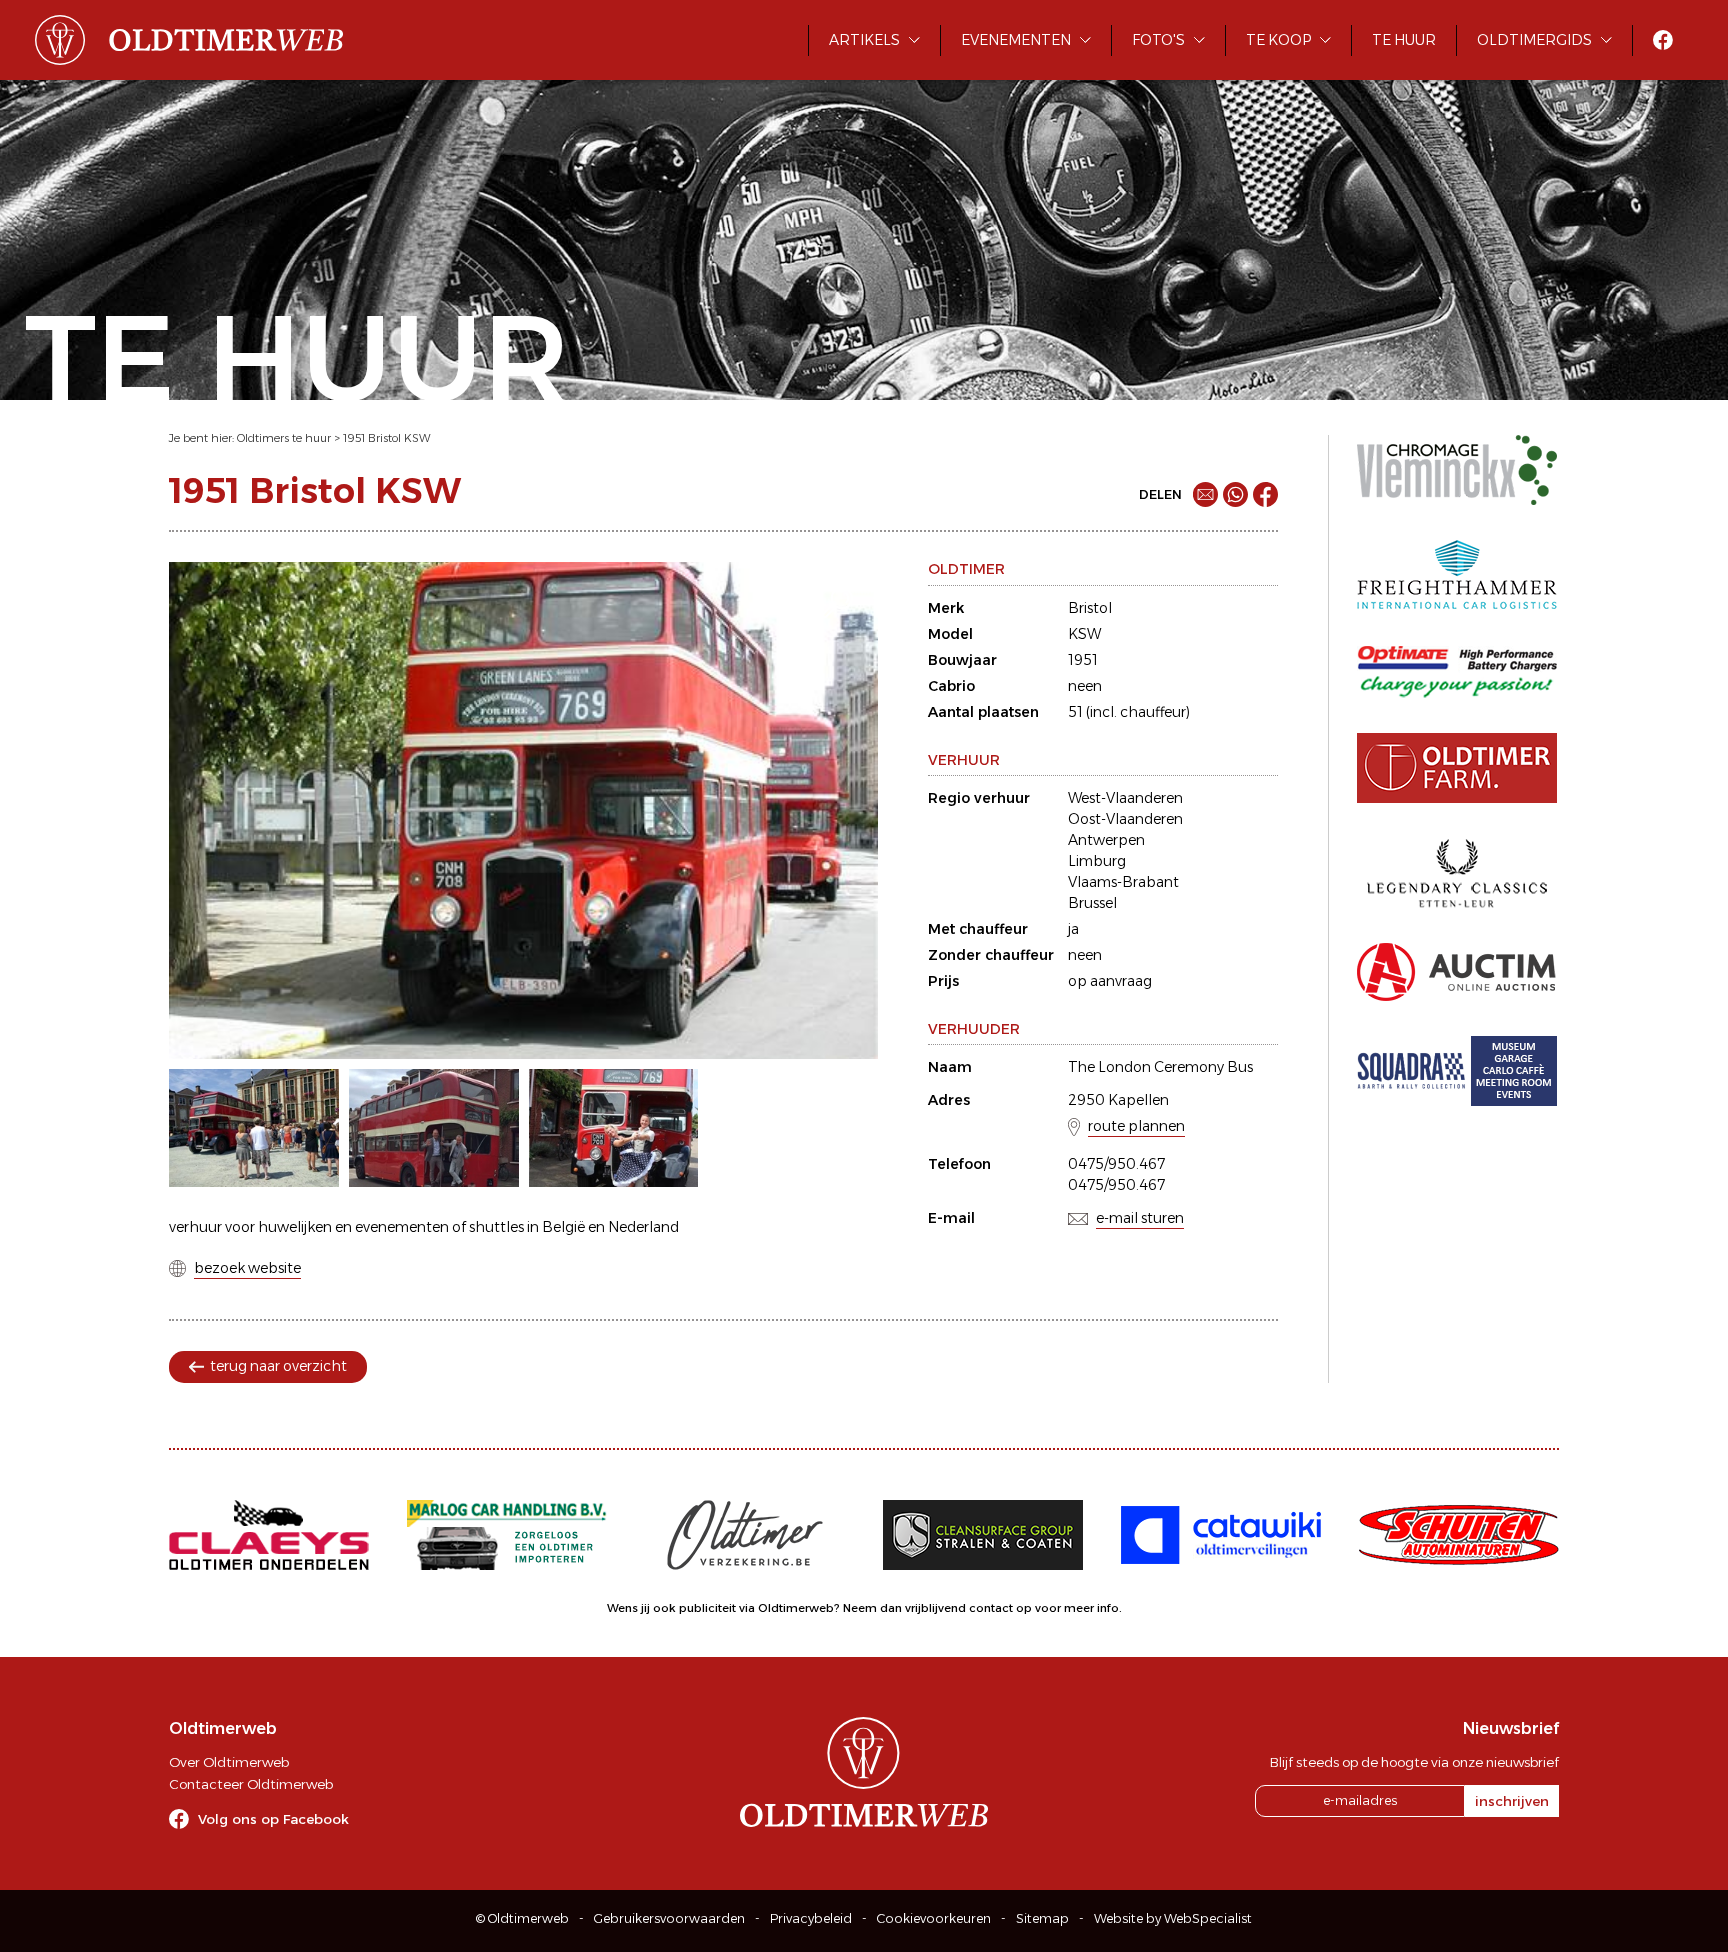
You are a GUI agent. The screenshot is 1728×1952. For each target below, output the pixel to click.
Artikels (864, 40)
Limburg (1097, 861)
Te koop (1278, 40)
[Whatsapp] (1235, 494)
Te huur (1404, 40)
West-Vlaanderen (1125, 798)
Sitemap (1042, 1918)
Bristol (1090, 608)
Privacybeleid (811, 1918)
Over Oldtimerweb (229, 1762)
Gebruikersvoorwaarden (669, 1918)
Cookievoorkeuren (934, 1918)
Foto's (1158, 40)
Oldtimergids (1534, 40)
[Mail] (1205, 494)
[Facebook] (1265, 494)
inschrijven (1512, 1801)
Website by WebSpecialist (1173, 1918)
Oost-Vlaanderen (1125, 819)
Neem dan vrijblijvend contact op (937, 1608)
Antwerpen (1106, 840)
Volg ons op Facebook (273, 1819)
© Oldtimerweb (522, 1918)
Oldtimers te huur (284, 438)
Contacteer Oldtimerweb (251, 1784)
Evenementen (1016, 40)
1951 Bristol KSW (387, 438)
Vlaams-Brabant (1123, 882)
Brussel (1092, 903)
